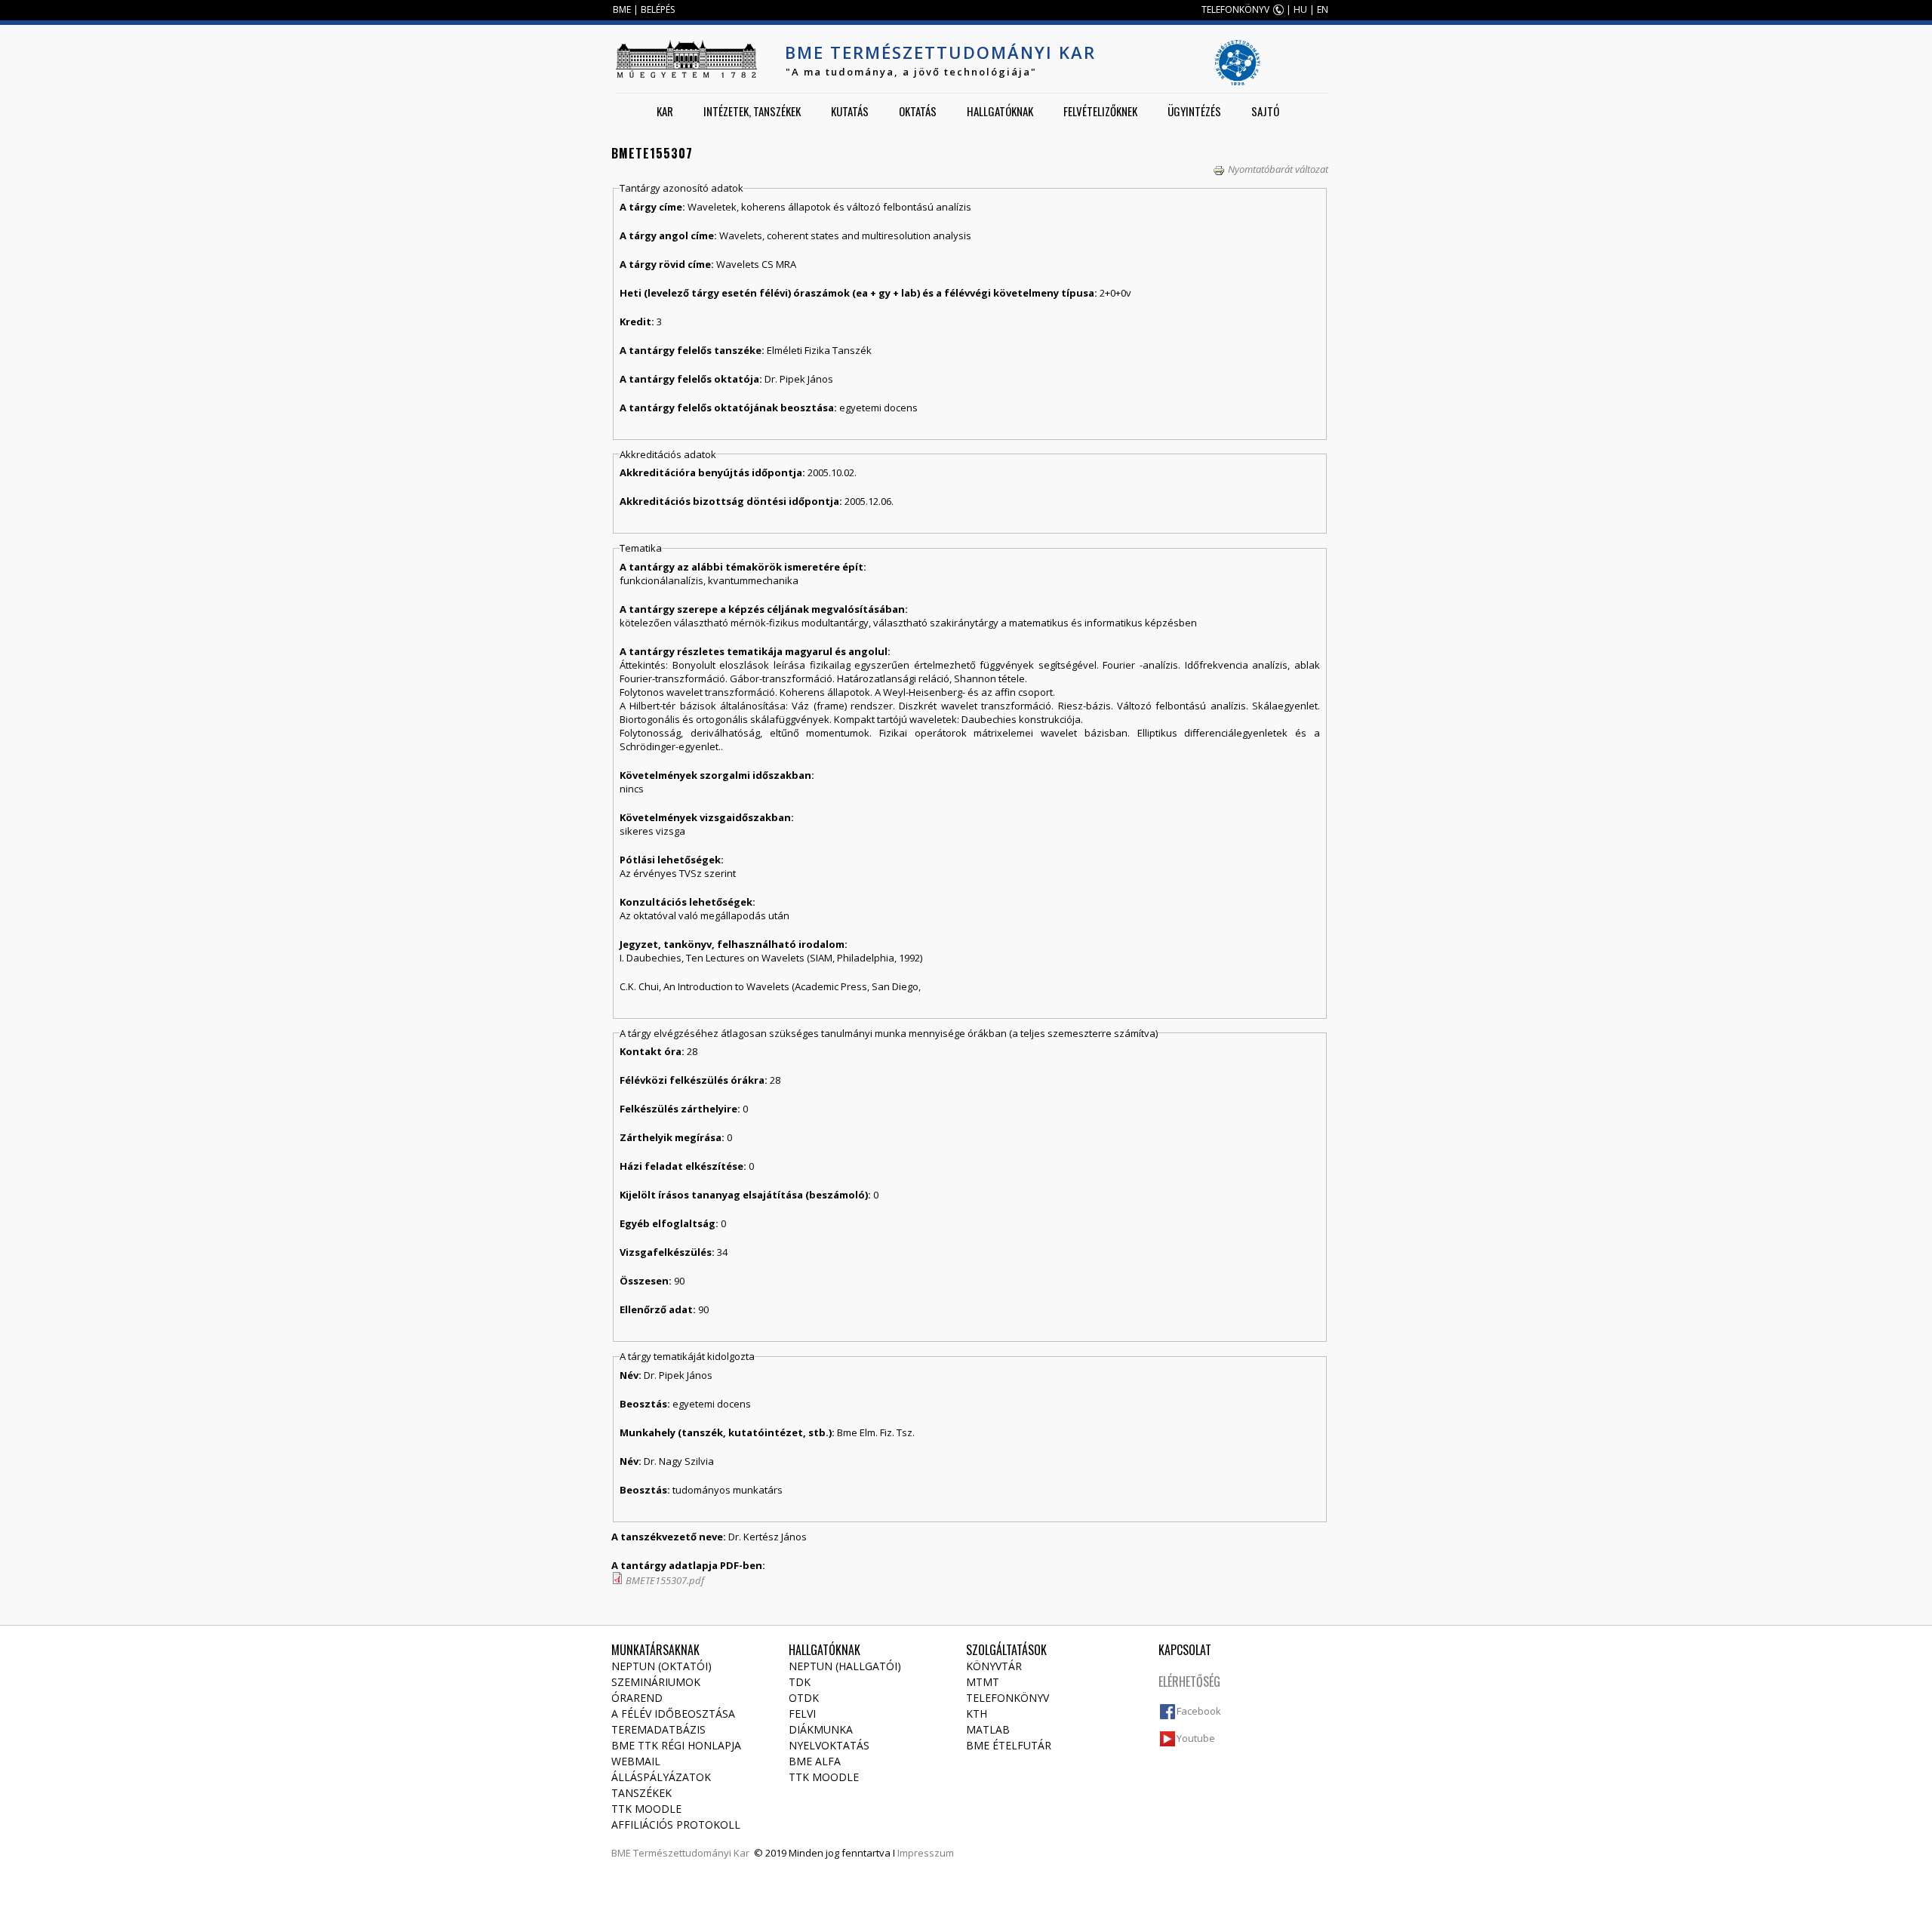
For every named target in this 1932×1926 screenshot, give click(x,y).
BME (622, 9)
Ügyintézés (1194, 111)
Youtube (1196, 1738)
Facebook (1199, 1711)
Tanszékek (641, 1793)
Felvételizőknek (1100, 111)
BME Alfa (815, 1761)
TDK (800, 1682)
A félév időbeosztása (673, 1714)
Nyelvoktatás (829, 1745)
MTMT (983, 1682)
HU (1300, 9)
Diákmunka (821, 1729)
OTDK (804, 1698)
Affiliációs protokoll (676, 1824)
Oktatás (918, 111)
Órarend (637, 1698)
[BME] (686, 59)
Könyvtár (994, 1666)
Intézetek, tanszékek (752, 111)
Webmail (636, 1761)
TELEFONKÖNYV (1235, 9)
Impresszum (926, 1853)
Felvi (802, 1714)
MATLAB (988, 1729)
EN (1323, 9)
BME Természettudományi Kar (940, 52)
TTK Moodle (646, 1809)
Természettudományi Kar (691, 1853)
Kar (665, 111)
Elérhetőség (1189, 1681)
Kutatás (850, 111)
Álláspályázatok (661, 1777)
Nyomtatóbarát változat (1278, 169)
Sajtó (1265, 111)
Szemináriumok (656, 1682)
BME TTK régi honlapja (676, 1745)
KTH (977, 1714)
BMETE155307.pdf (665, 1580)
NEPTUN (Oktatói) (661, 1666)
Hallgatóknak (1000, 111)
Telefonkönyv (1008, 1698)
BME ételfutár (1009, 1745)
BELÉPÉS (658, 9)
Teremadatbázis (658, 1729)
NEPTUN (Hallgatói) (845, 1666)
